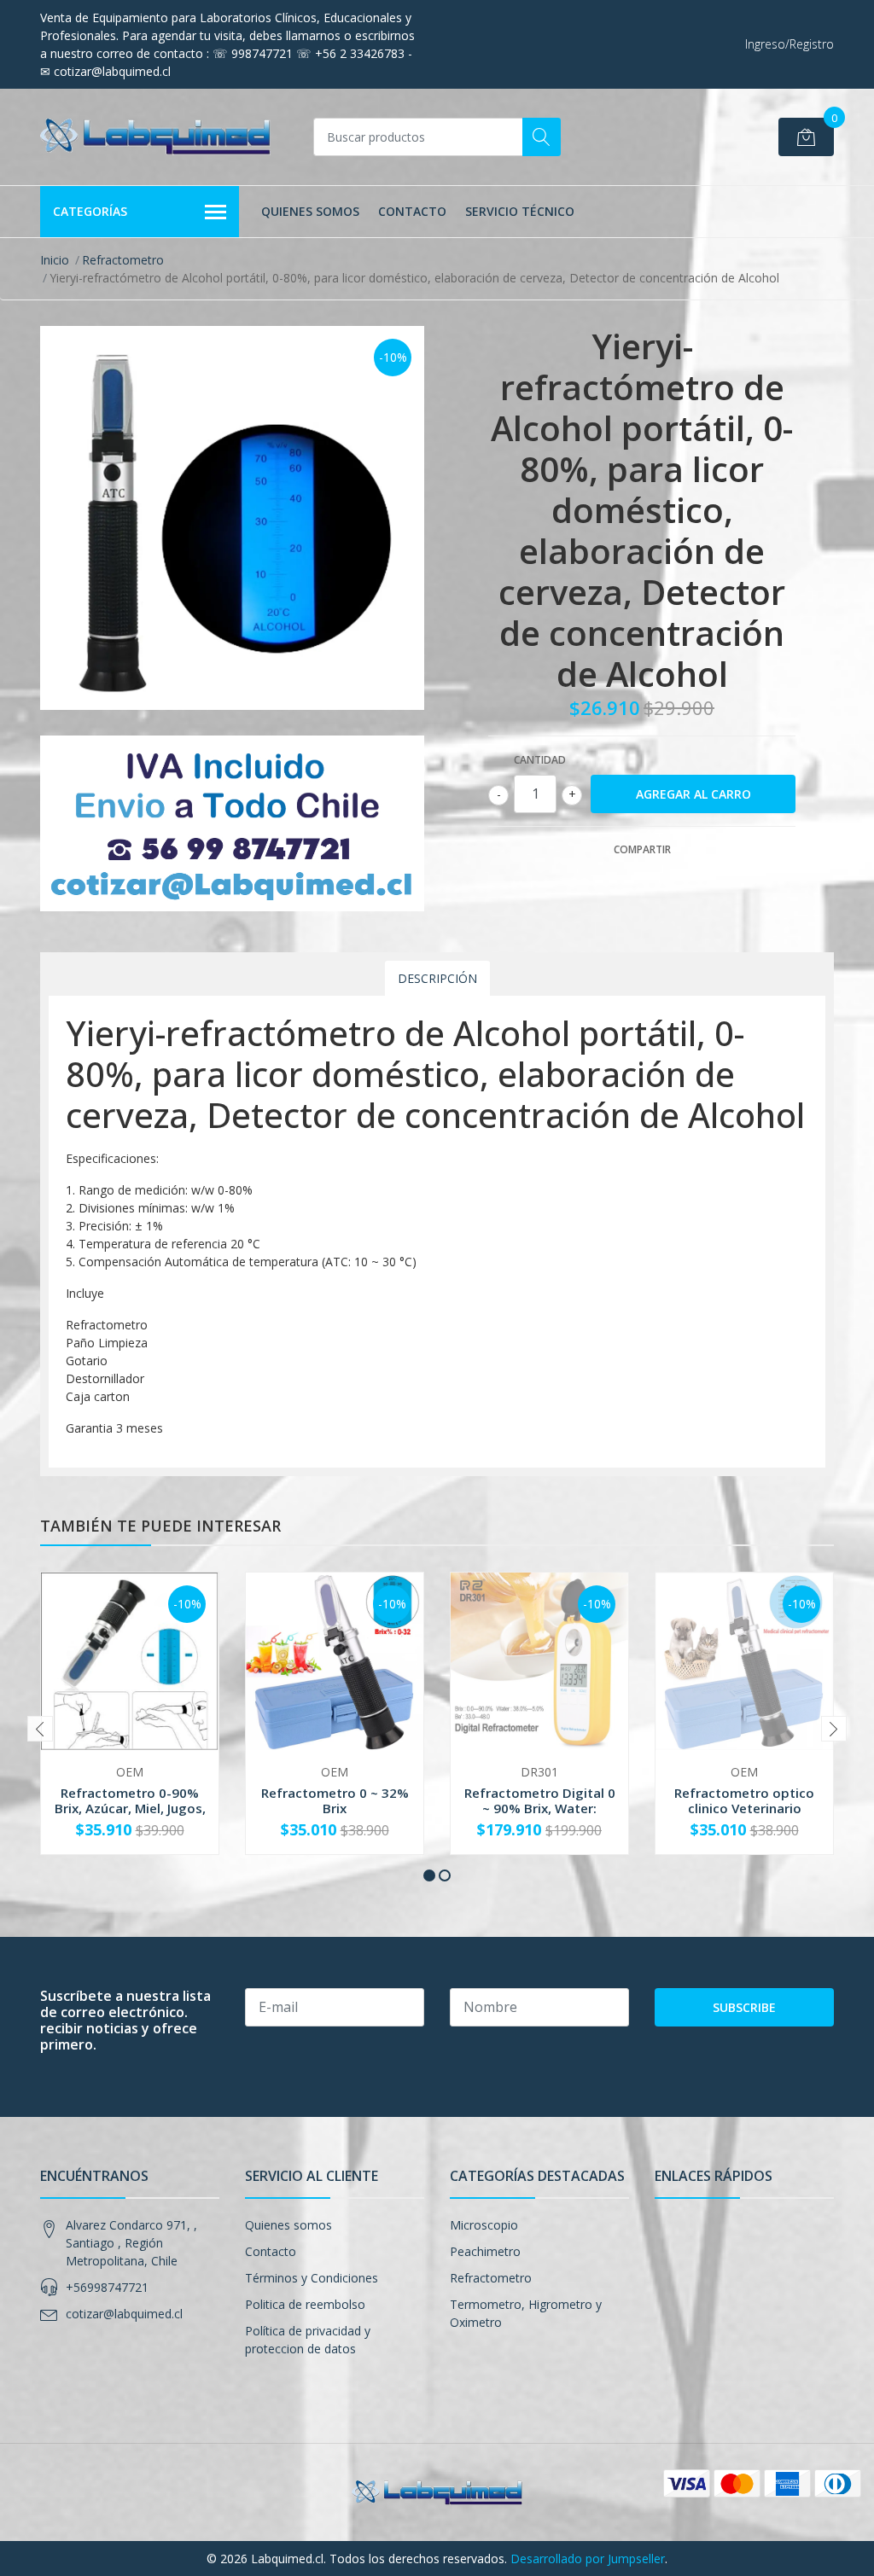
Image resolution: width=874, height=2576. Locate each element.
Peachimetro (485, 2251)
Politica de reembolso (305, 2304)
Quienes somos (310, 211)
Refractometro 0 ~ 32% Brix (335, 1800)
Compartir (642, 849)
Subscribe (744, 2007)
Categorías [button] (90, 211)
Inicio (55, 260)
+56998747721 (107, 2287)
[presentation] (40, 1729)
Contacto (412, 211)
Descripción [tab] (437, 978)
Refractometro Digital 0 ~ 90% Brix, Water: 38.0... (540, 1808)
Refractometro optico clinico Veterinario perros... (744, 1808)
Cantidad (540, 760)
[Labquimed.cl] (155, 137)
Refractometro (123, 260)
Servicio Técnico (520, 211)
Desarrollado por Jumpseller (588, 2559)
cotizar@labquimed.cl (124, 2314)
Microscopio (484, 2225)
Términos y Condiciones (312, 2278)
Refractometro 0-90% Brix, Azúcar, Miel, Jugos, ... (130, 1808)
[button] (429, 1875)
